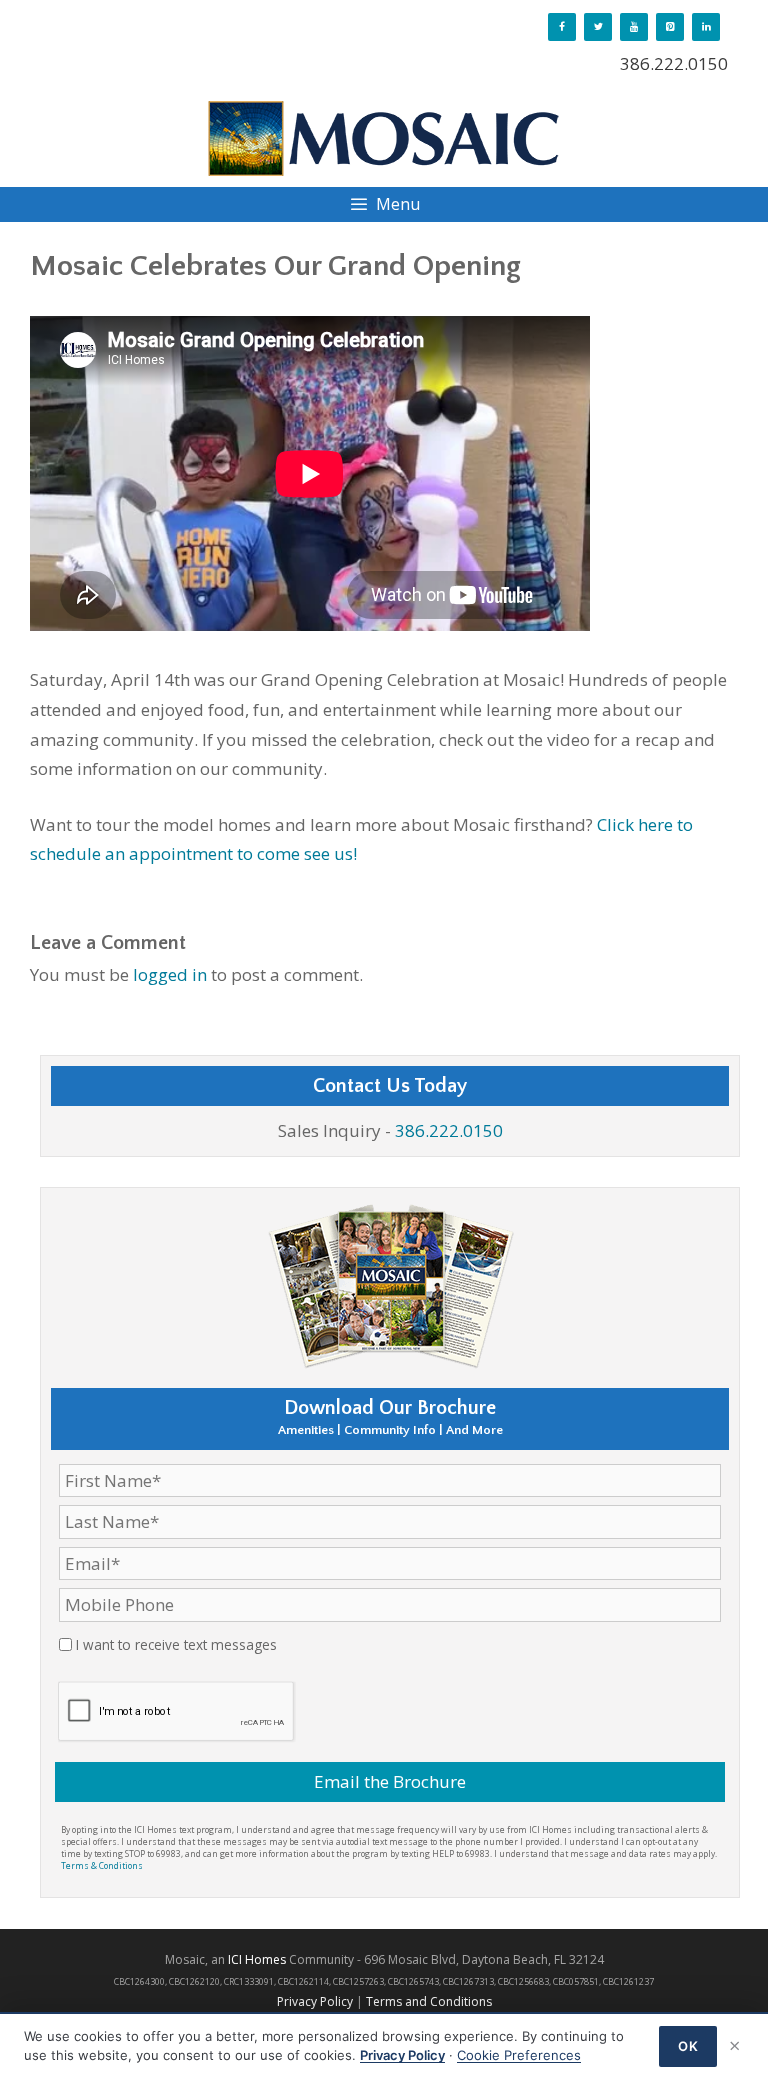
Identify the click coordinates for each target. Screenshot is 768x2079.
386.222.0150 (674, 63)
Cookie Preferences (519, 2055)
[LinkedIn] (706, 27)
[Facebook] (562, 27)
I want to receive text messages (176, 1644)
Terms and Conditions (429, 2001)
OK (688, 2046)
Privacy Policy (315, 2001)
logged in (170, 974)
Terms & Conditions (102, 1865)
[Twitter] (598, 27)
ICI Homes (257, 1959)
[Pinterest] (670, 27)
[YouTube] (634, 27)
